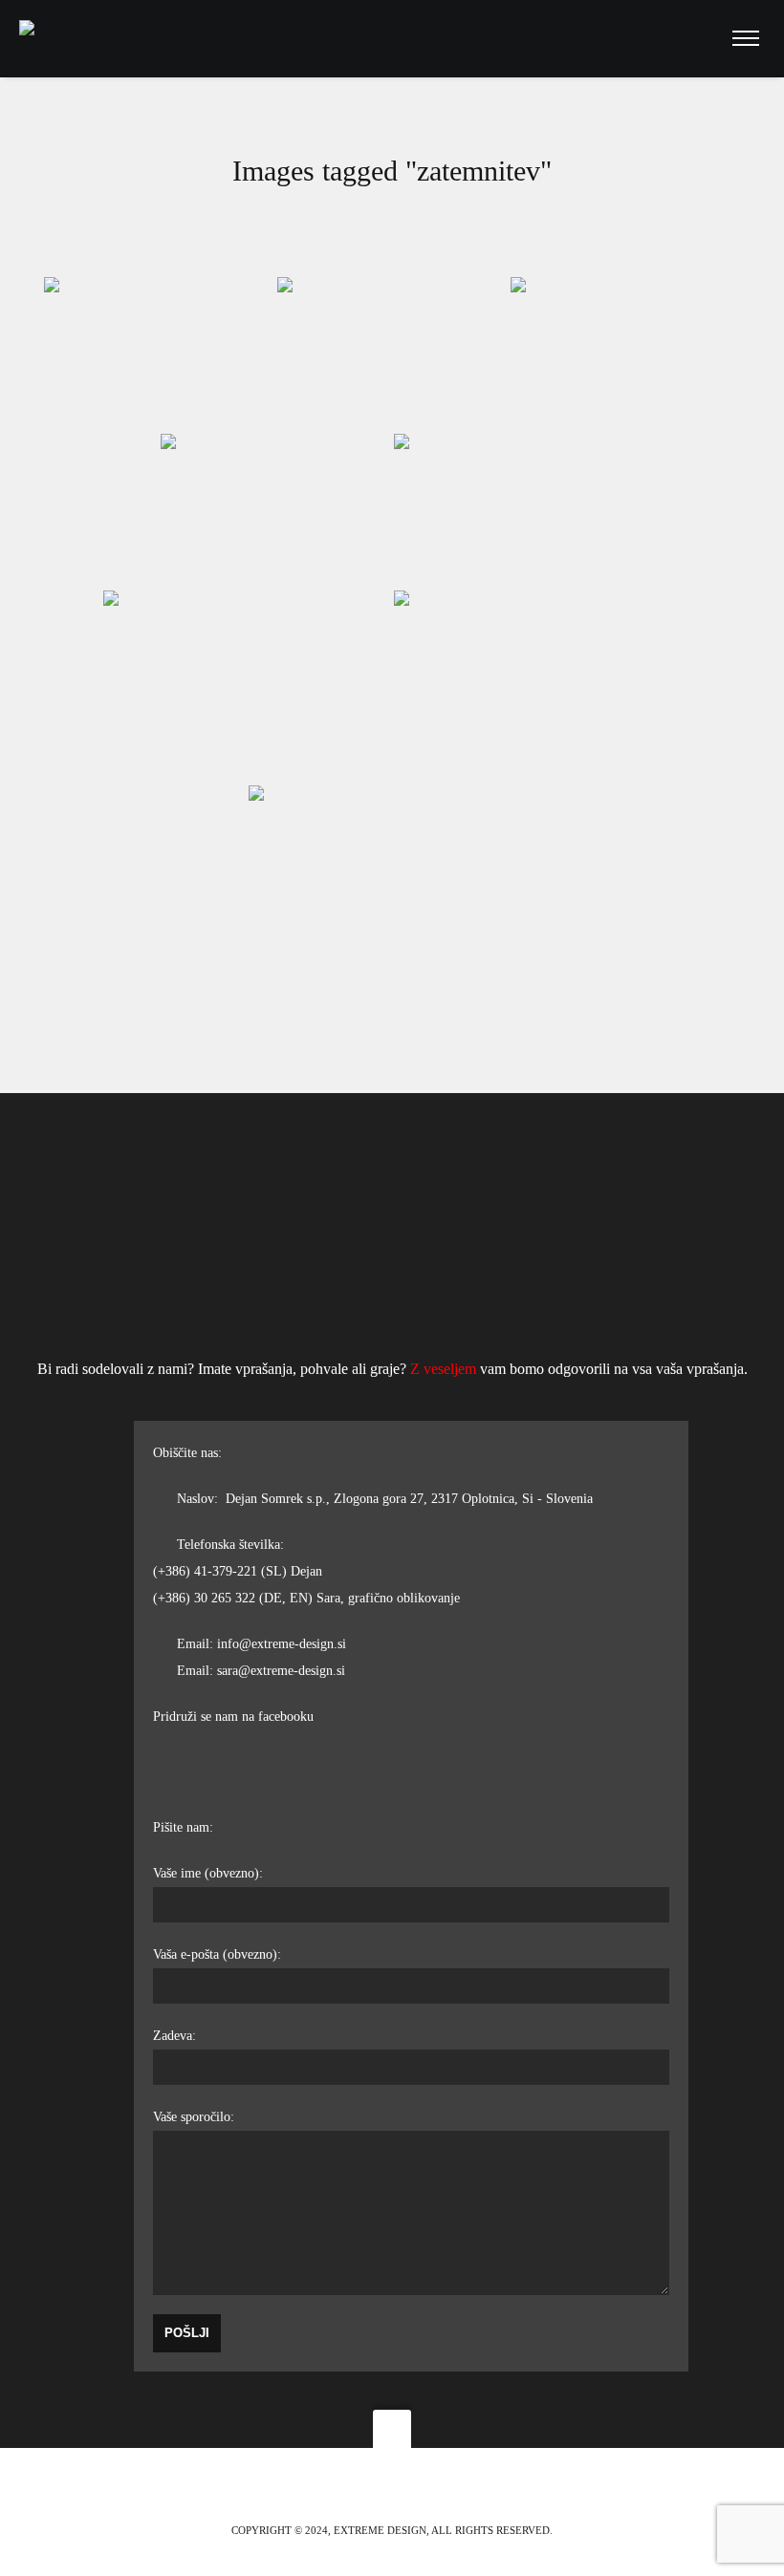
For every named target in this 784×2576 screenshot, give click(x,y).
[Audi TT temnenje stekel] (625, 354)
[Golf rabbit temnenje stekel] (537, 686)
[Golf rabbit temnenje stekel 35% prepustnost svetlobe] (392, 881)
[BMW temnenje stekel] (159, 354)
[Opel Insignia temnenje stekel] (509, 510)
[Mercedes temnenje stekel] (392, 354)
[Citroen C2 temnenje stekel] (247, 686)
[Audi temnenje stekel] (275, 510)
